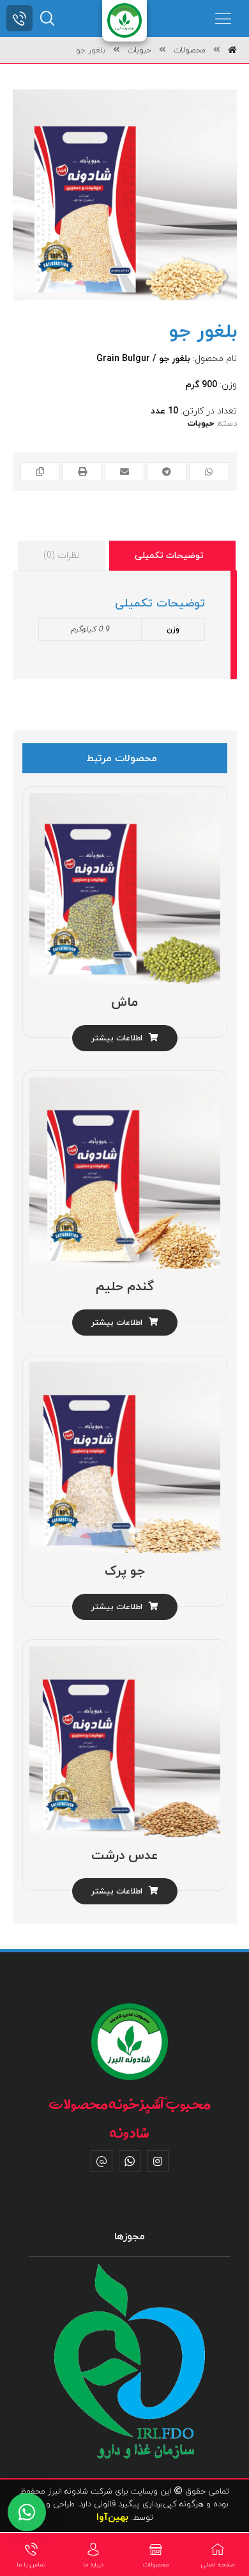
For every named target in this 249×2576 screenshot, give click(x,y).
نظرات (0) (62, 556)
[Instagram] (158, 2161)
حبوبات (200, 424)
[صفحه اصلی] (232, 50)
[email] (102, 2161)
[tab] (172, 556)
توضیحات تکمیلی (169, 556)
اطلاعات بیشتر (117, 1038)
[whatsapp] (130, 2161)
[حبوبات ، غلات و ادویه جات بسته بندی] (124, 20)
